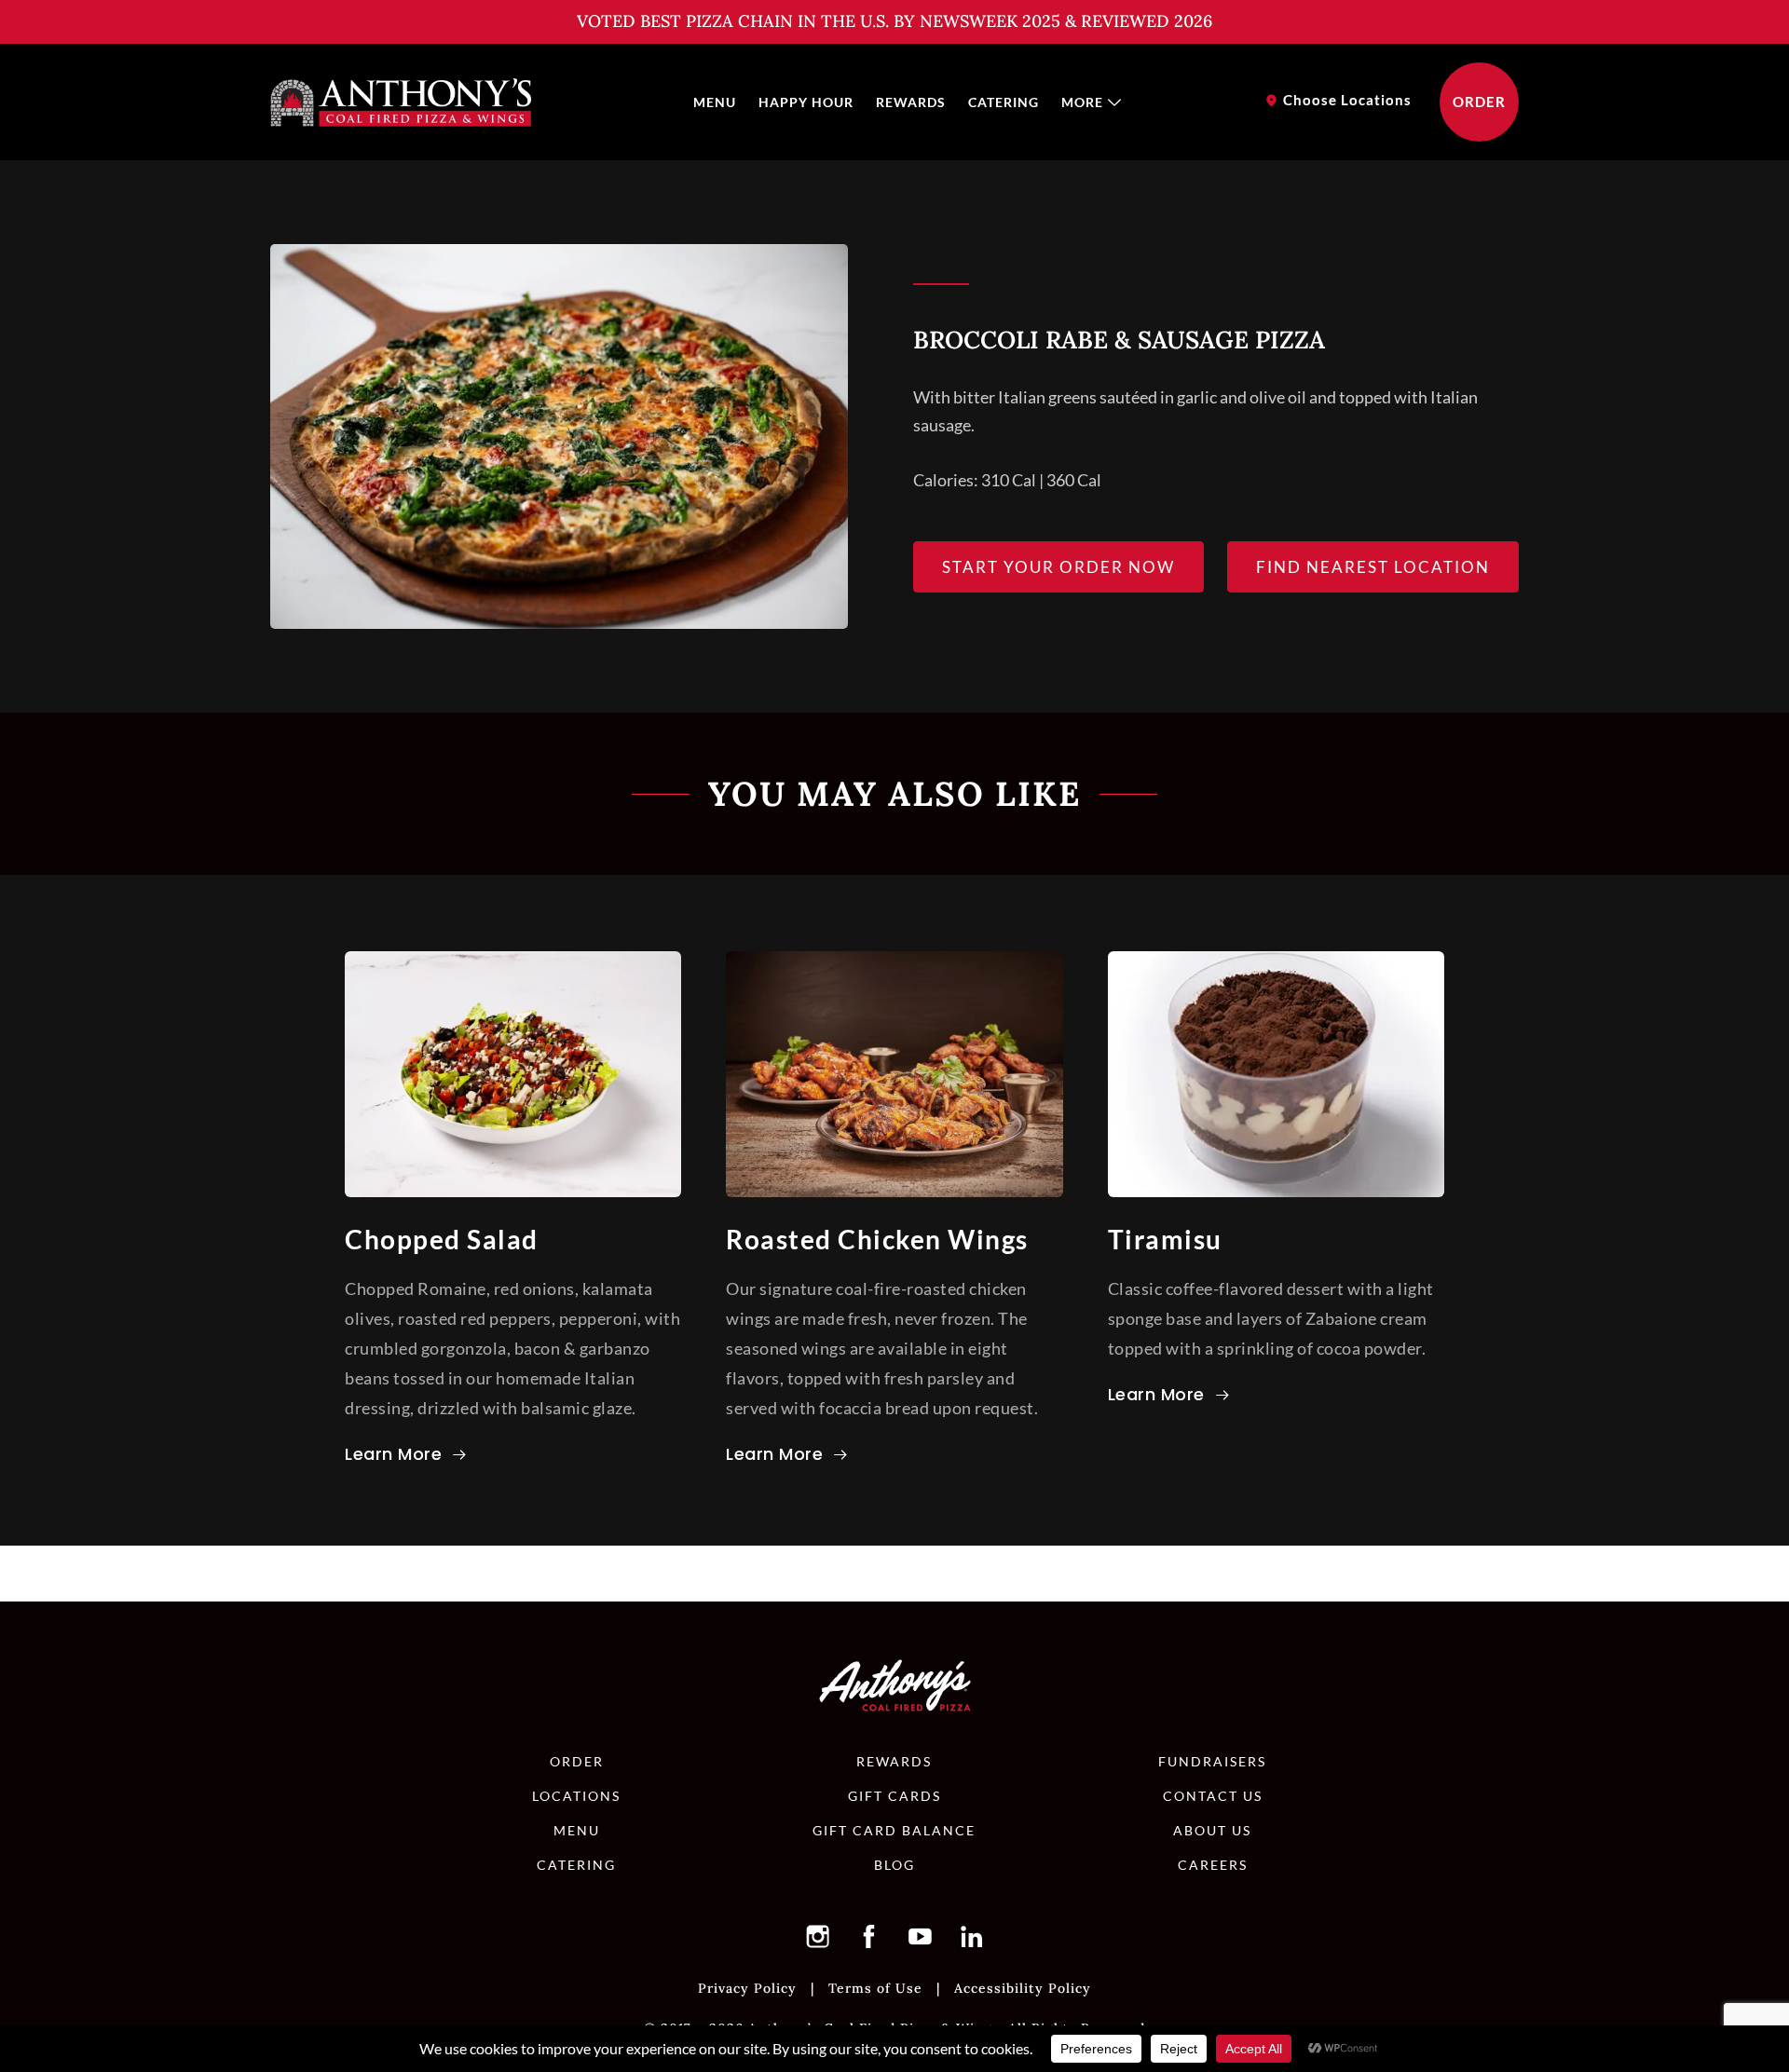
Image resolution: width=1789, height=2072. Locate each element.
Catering (1004, 102)
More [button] (1082, 102)
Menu (715, 102)
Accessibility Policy (1023, 1988)
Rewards (911, 102)
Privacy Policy (747, 1988)
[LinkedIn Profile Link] (972, 1936)
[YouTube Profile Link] (921, 1936)
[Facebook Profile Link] (869, 1936)
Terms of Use (875, 1988)
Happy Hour (806, 102)
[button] (818, 1936)
